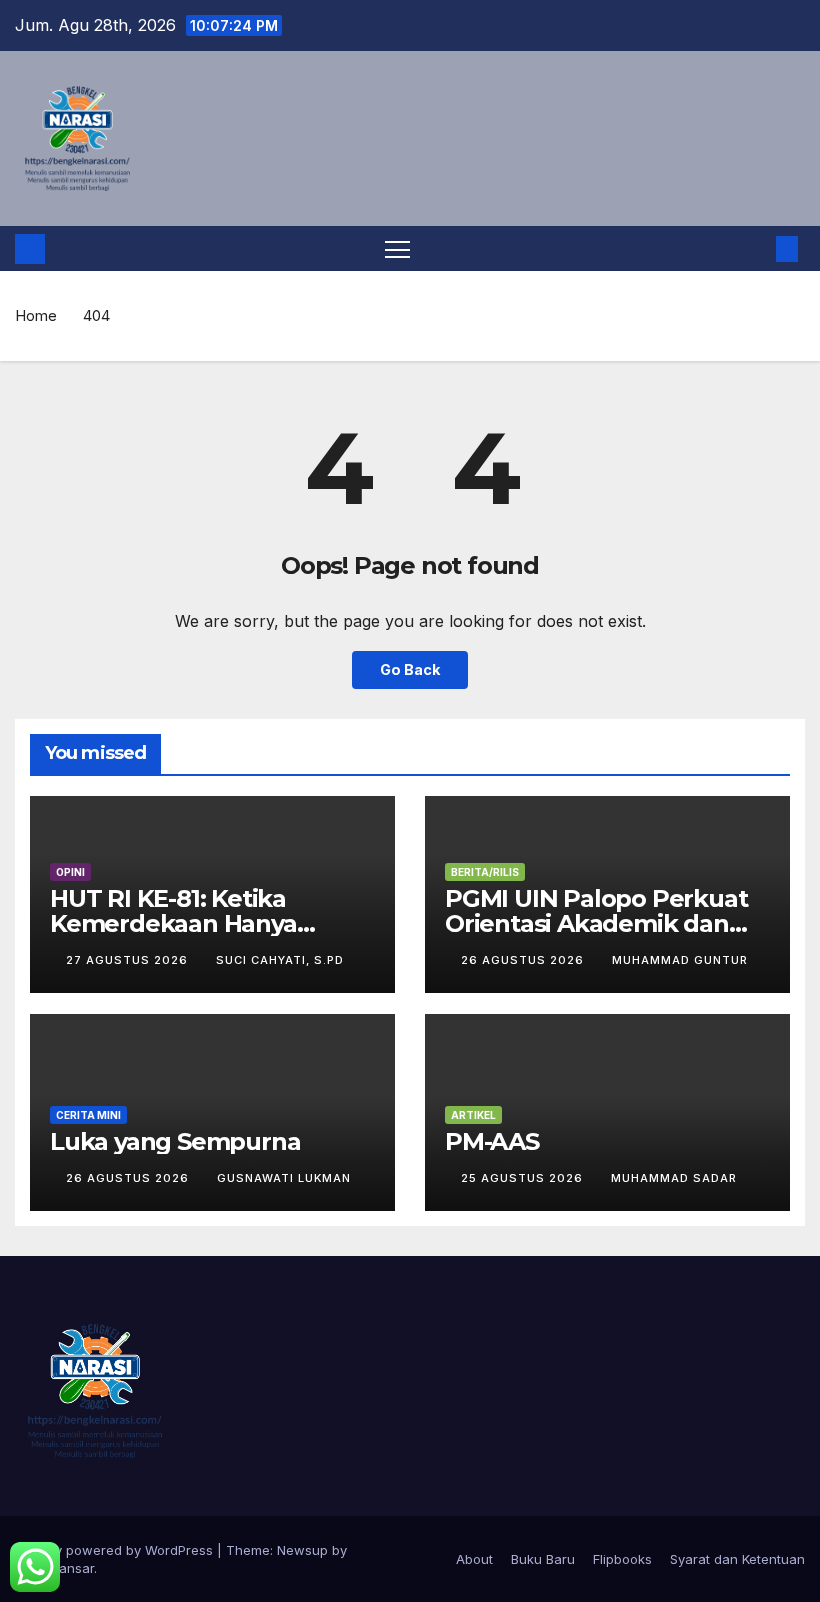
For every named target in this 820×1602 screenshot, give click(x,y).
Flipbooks (622, 1559)
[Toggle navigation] (397, 248)
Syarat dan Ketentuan (737, 1559)
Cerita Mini (88, 1115)
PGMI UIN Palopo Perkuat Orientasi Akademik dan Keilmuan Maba (596, 923)
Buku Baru (543, 1559)
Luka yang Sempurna (175, 1141)
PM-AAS (492, 1141)
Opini (70, 872)
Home (36, 315)
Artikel (473, 1115)
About (474, 1559)
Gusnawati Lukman (284, 1178)
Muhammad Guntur (680, 960)
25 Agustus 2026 (524, 1178)
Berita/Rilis (485, 872)
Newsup (302, 1550)
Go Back (410, 669)
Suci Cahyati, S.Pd (280, 960)
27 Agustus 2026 (129, 960)
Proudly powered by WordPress (116, 1550)
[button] (755, 249)
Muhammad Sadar (674, 1178)
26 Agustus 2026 (524, 960)
